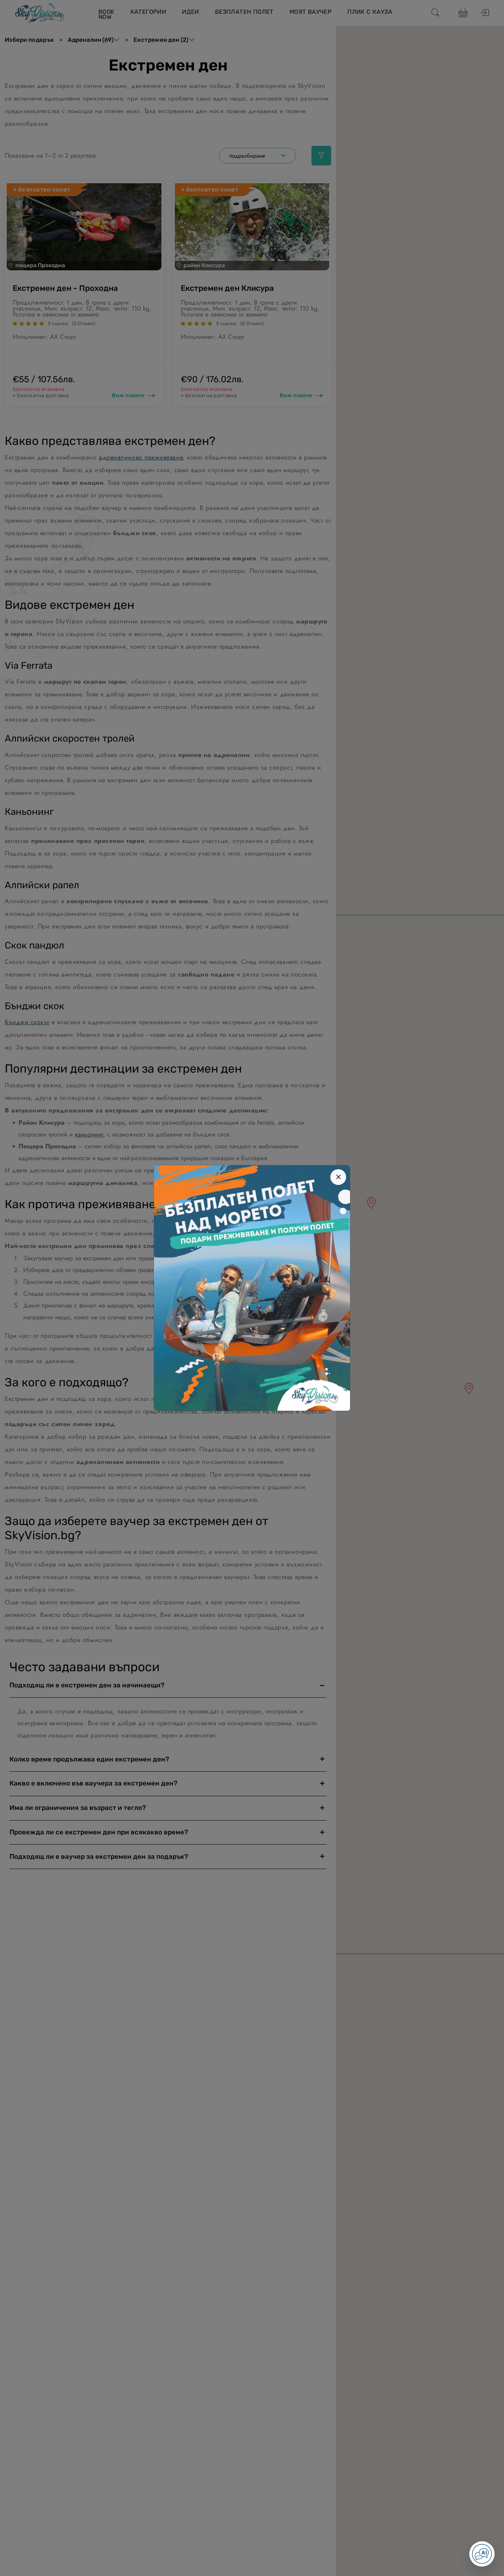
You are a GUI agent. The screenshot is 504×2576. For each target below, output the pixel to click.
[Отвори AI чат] (482, 2554)
